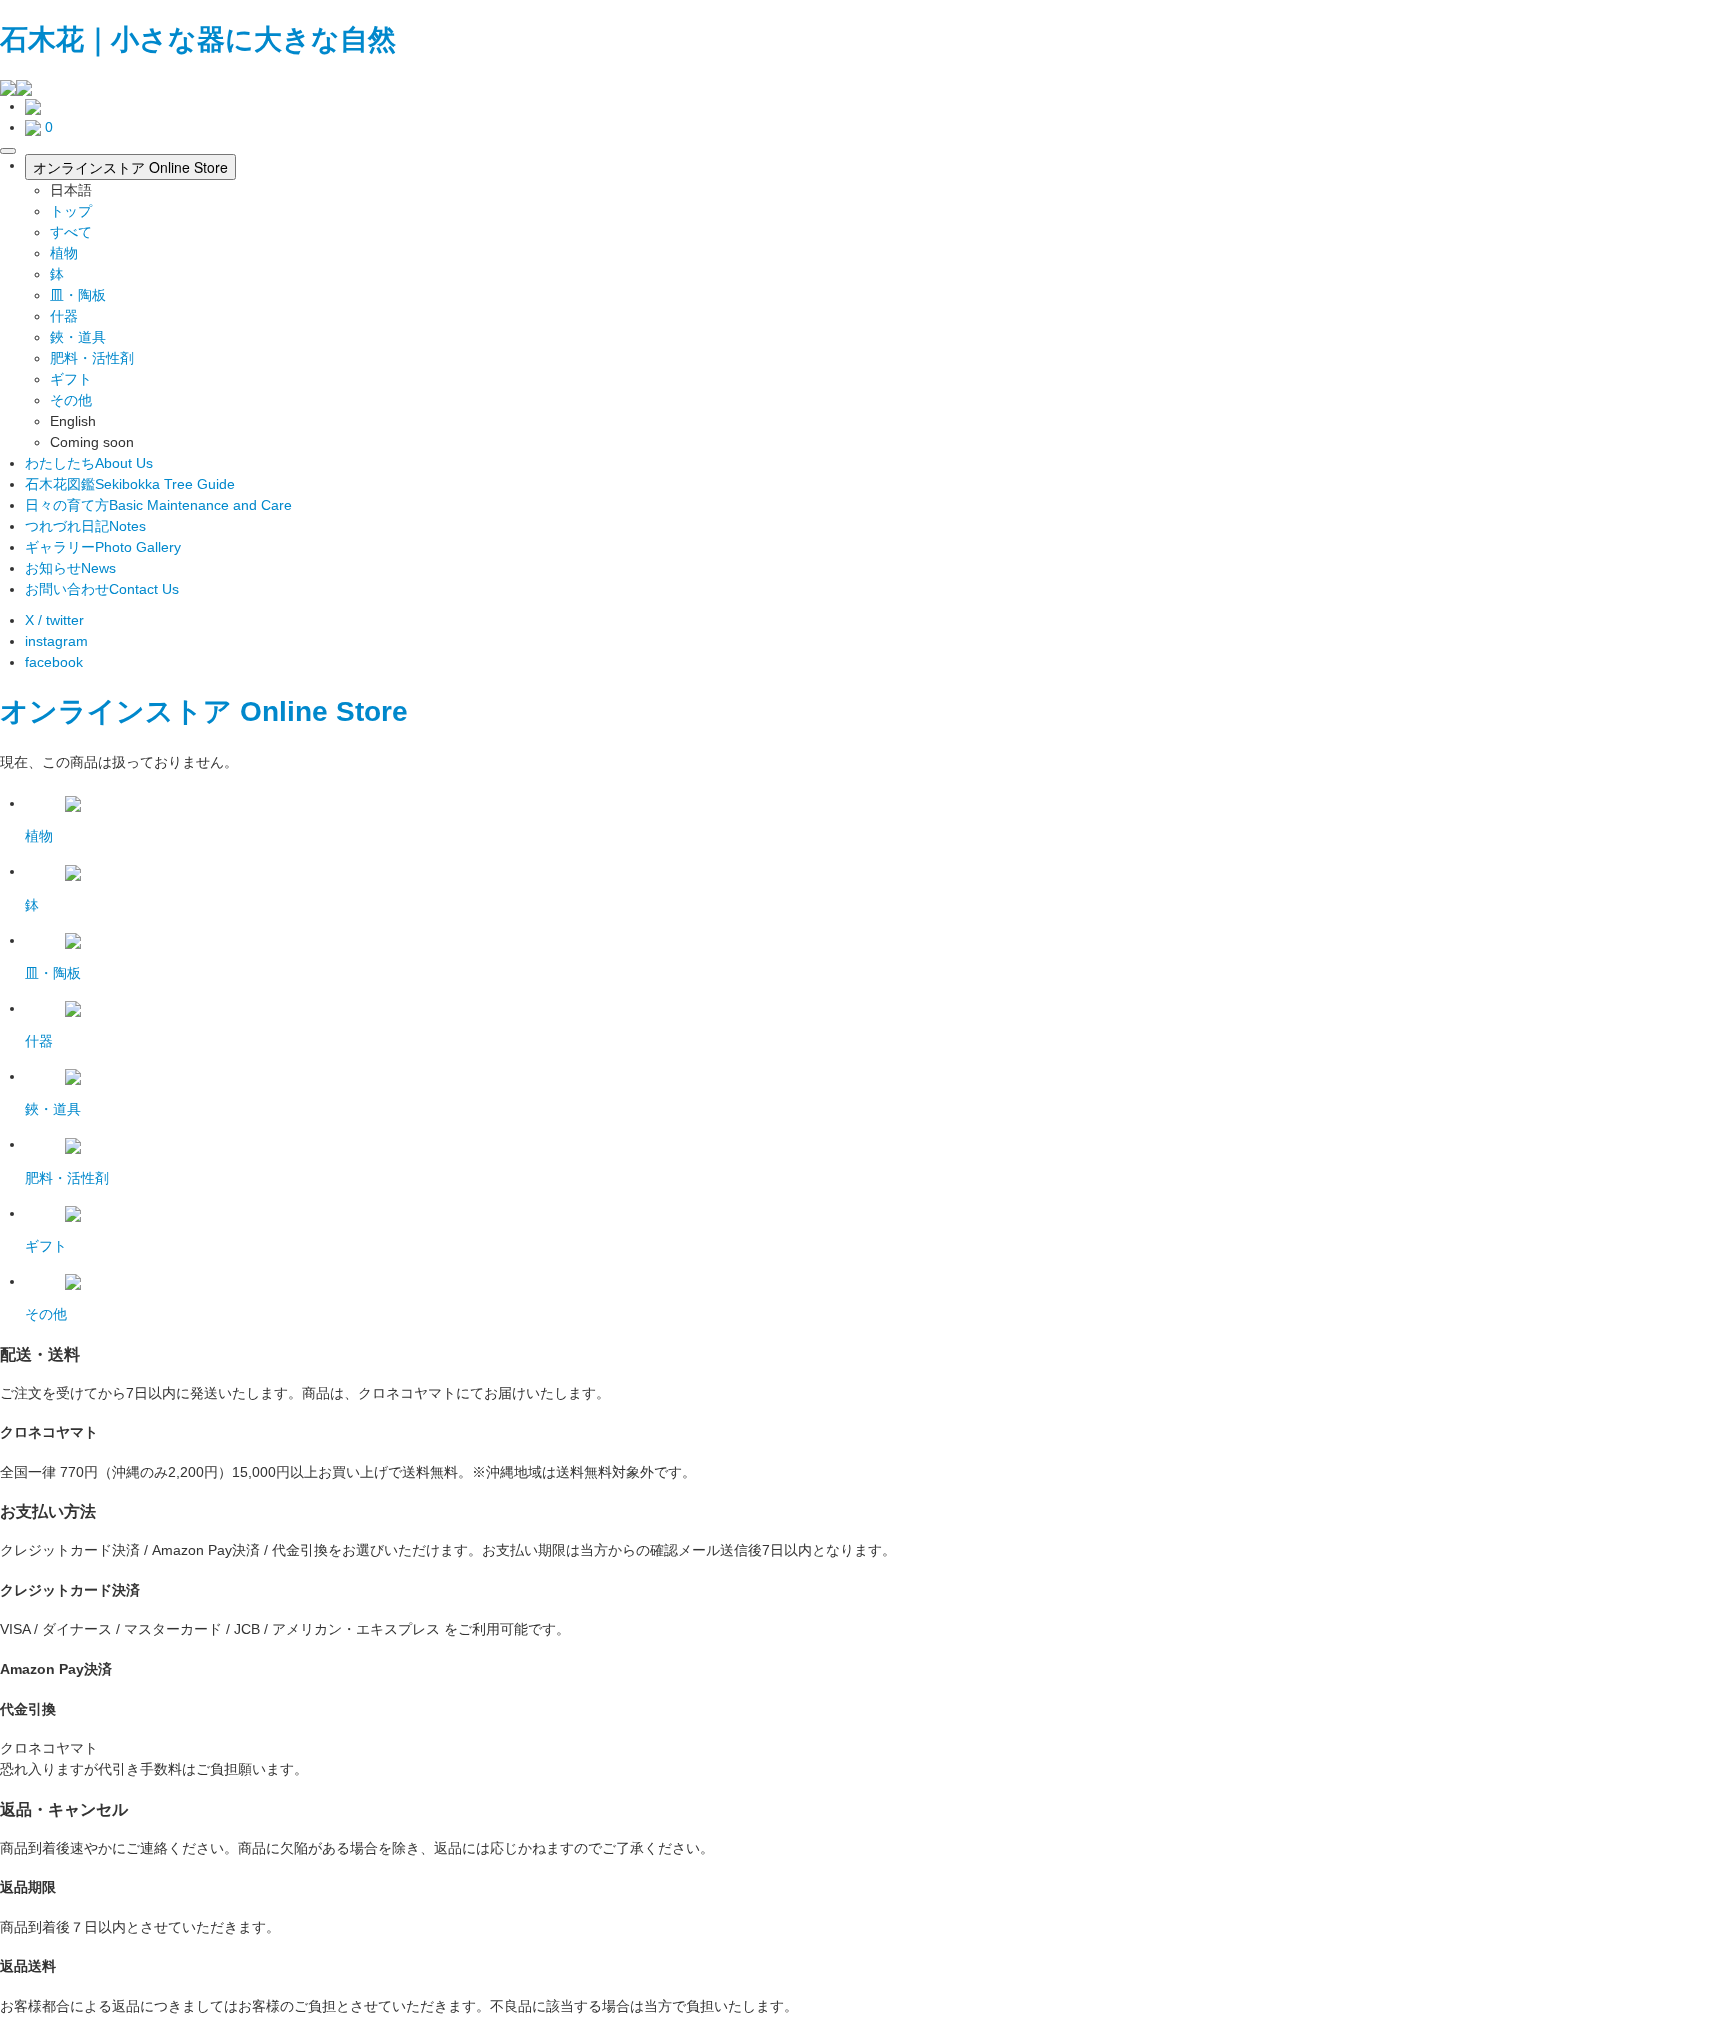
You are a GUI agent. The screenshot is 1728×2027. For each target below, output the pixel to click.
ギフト (71, 379)
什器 (64, 316)
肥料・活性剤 (92, 358)
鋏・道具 (78, 337)
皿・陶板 (78, 295)
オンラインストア (116, 711)
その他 (71, 400)
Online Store (324, 711)
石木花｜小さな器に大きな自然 (198, 39)
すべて (71, 232)
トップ (71, 211)
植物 (64, 253)
